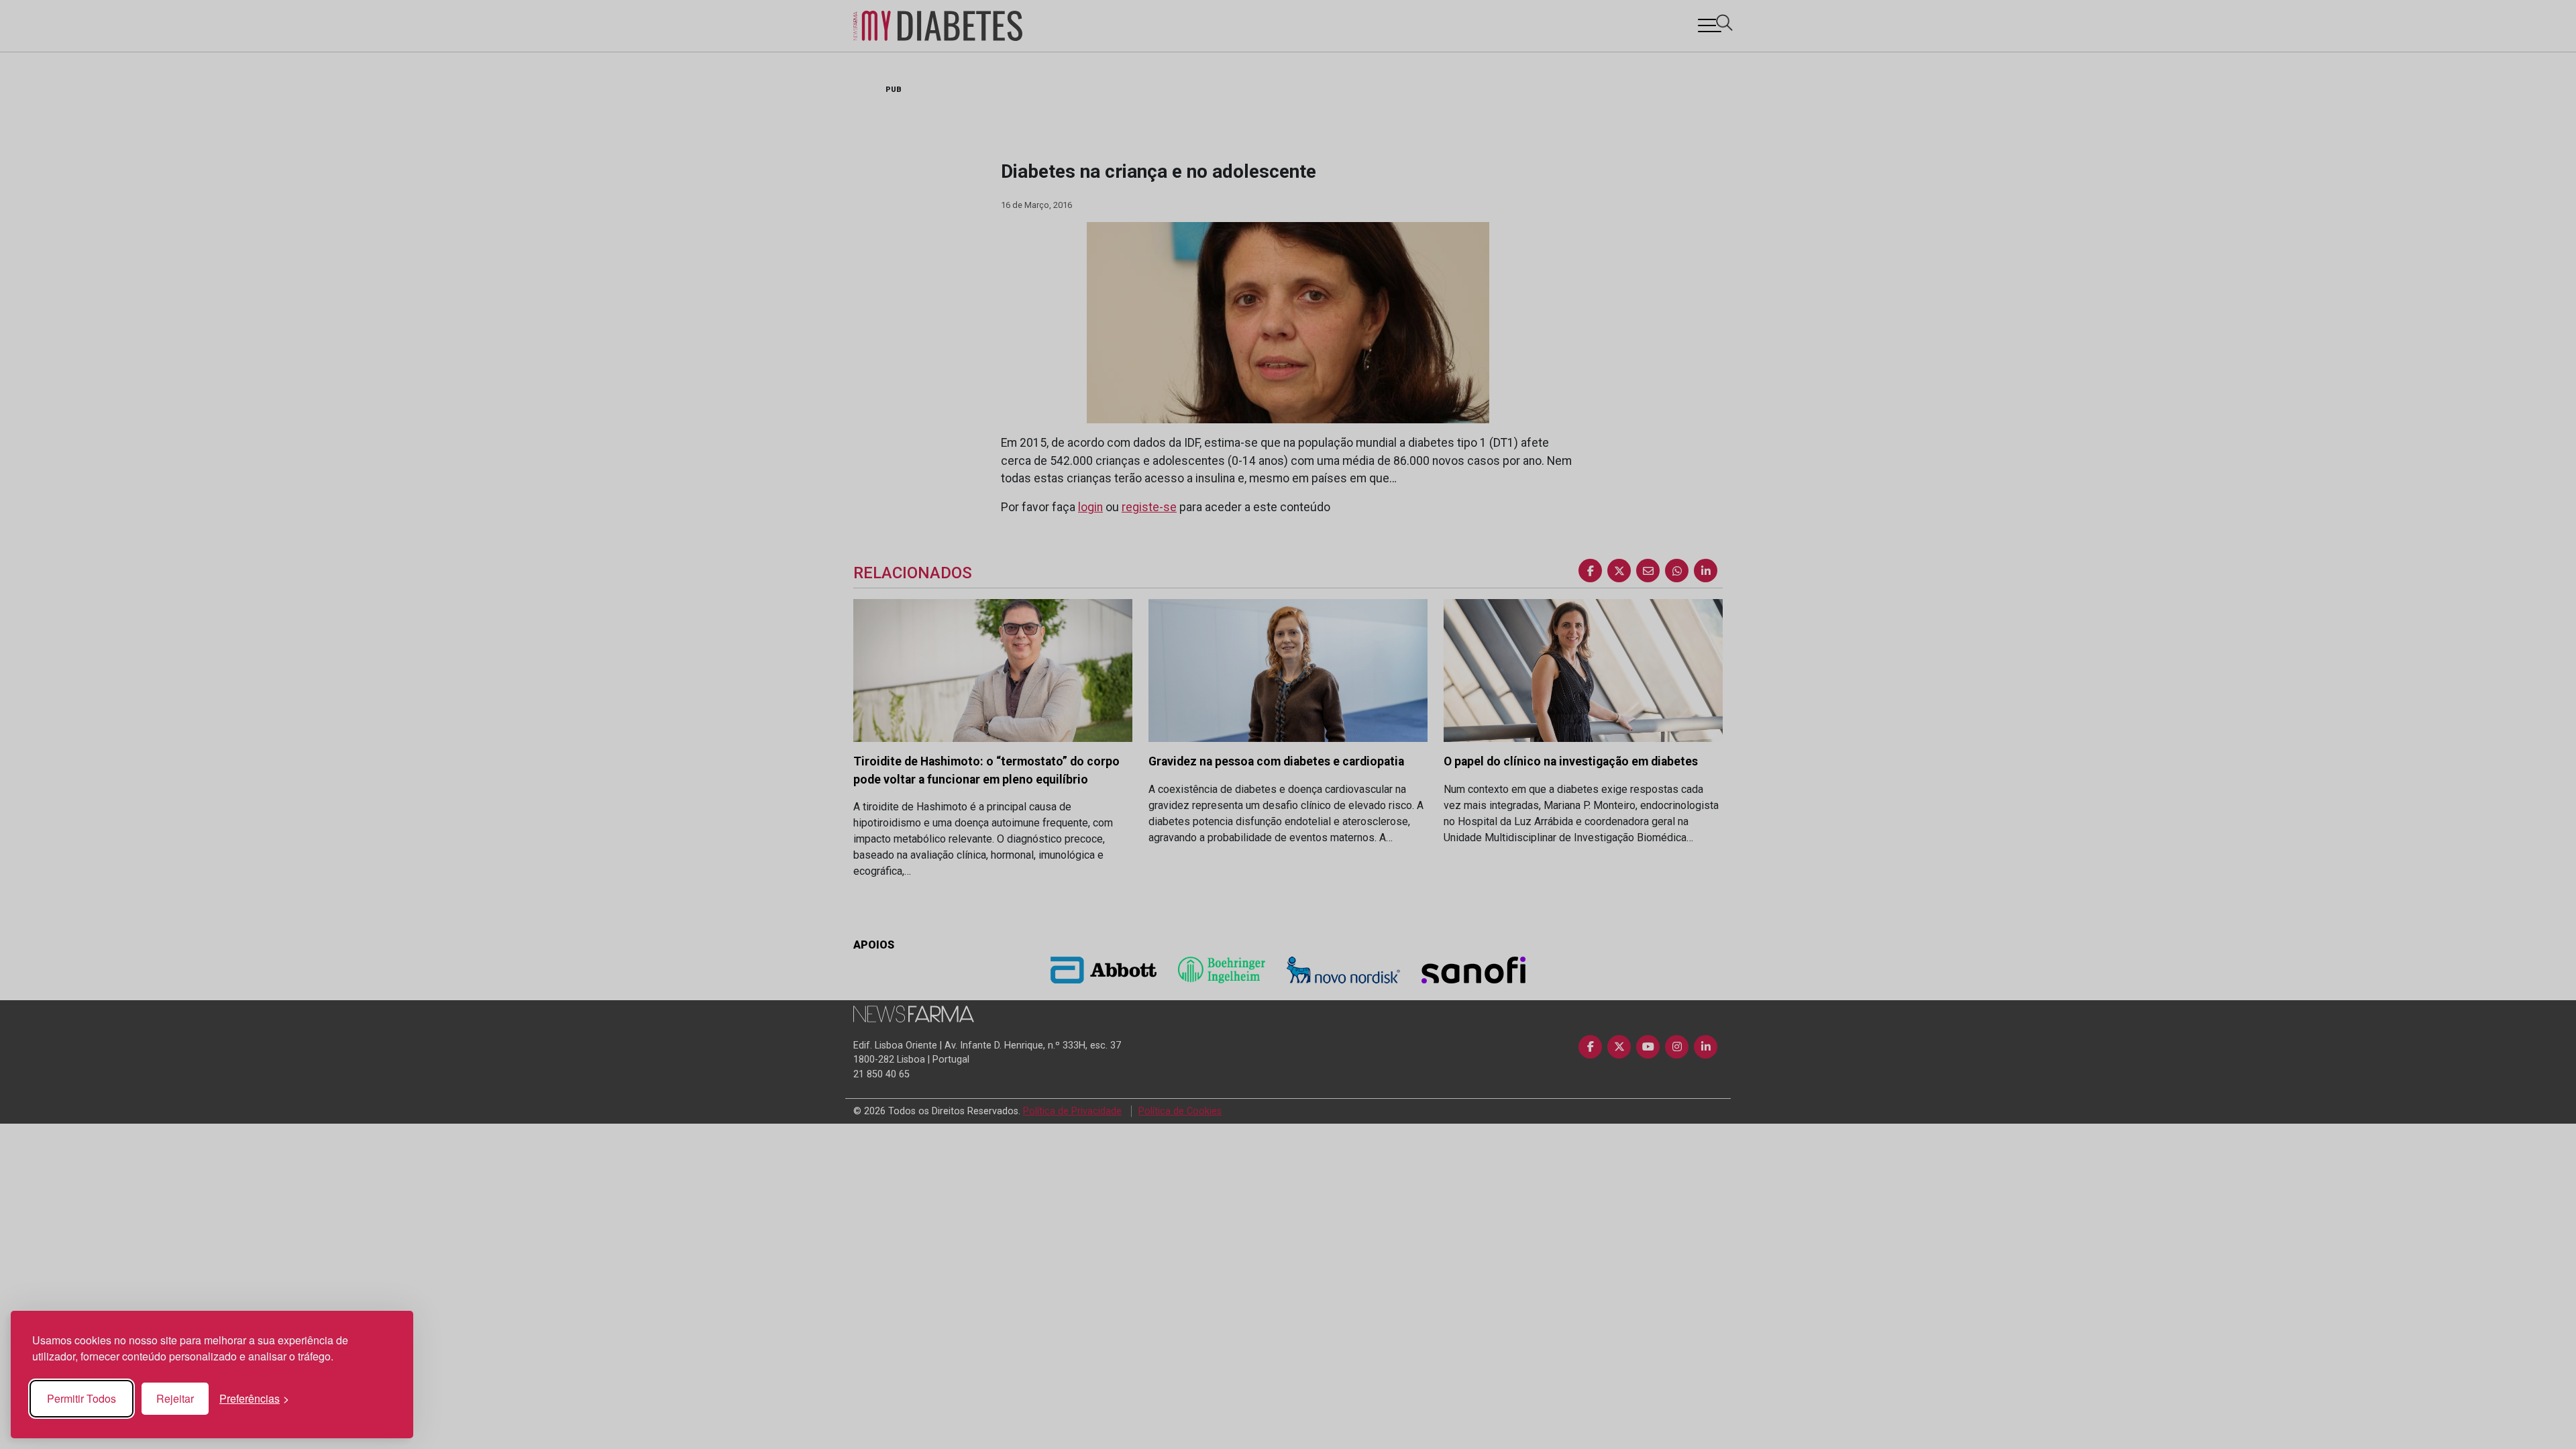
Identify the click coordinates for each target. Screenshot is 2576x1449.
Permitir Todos (82, 1398)
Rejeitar (175, 1398)
